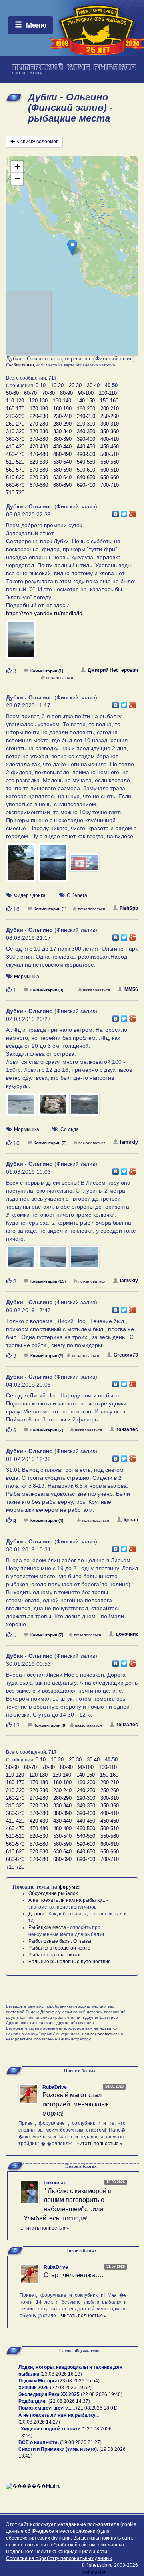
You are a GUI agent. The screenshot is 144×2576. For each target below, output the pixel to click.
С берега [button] (77, 895)
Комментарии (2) (47, 1356)
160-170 (15, 409)
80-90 (66, 393)
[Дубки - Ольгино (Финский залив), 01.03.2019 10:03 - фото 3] (84, 1261)
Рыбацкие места (47, 1927)
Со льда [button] (70, 1129)
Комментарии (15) (48, 1281)
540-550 (86, 462)
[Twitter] (124, 512)
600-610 (110, 470)
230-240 (62, 416)
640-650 (86, 477)
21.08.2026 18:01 (97, 2408)
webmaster (94, 2572)
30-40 (93, 385)
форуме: (69, 1887)
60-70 (30, 393)
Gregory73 (126, 1355)
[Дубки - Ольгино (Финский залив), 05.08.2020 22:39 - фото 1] (21, 643)
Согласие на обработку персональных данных (59, 2558)
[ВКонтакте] (116, 512)
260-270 (15, 424)
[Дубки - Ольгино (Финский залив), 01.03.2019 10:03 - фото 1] (22, 1261)
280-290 (62, 424)
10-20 (57, 385)
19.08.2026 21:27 (81, 2442)
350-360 (110, 431)
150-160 (109, 401)
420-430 (39, 447)
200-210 (110, 409)
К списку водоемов (37, 142)
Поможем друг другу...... (47, 2408)
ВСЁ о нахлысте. (39, 2442)
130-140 (62, 401)
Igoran (131, 1520)
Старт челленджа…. (73, 2275)
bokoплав (55, 2183)
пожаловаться (59, 678)
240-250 (86, 416)
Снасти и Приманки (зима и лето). (58, 2449)
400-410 (110, 439)
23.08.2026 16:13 (61, 2374)
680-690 (62, 485)
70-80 (48, 393)
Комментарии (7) (50, 1143)
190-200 (86, 409)
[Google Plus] (133, 512)
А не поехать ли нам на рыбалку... (67, 1900)
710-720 (15, 493)
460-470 (15, 454)
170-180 (39, 409)
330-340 (62, 431)
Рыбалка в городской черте (59, 1948)
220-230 (39, 416)
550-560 (110, 462)
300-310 (110, 424)
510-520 (15, 462)
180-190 (62, 409)
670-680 (39, 485)
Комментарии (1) (47, 671)
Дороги (36, 1914)
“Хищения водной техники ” (51, 2429)
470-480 (39, 454)
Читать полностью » (99, 2144)
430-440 (62, 447)
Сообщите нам (20, 365)
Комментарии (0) (47, 990)
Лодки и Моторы (38, 2381)
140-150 (86, 401)
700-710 (110, 485)
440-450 (86, 447)
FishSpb (129, 908)
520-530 (39, 462)
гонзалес (127, 1429)
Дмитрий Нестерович (113, 670)
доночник (127, 1634)
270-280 (39, 424)
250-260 (110, 416)
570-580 (39, 470)
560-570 (15, 470)
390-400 (86, 439)
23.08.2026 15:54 (79, 2381)
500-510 (110, 454)
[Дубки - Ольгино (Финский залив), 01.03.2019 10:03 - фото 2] (53, 1261)
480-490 (62, 454)
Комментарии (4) (47, 1520)
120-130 (38, 401)
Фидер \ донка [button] (30, 895)
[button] (72, 247)
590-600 (86, 470)
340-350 (86, 431)
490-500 (86, 454)
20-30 (75, 385)
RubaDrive (55, 2087)
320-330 (39, 431)
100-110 (108, 393)
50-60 (12, 393)
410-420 (15, 447)
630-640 (62, 477)
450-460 (110, 447)
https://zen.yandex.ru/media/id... (47, 613)
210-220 (15, 416)
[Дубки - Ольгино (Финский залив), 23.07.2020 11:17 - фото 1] (22, 866)
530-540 (62, 462)
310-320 (15, 431)
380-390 (62, 439)
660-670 (15, 485)
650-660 (110, 477)
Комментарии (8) (50, 1725)
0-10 (41, 385)
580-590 (62, 470)
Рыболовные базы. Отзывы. (60, 1941)
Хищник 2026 (34, 2388)
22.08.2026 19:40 (102, 2394)
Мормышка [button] (27, 977)
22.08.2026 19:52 (71, 2388)
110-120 (15, 401)
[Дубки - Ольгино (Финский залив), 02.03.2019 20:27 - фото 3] (84, 1108)
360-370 (15, 439)
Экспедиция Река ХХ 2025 (49, 2394)
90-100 (86, 393)
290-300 (86, 424)
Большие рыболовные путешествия (70, 1962)
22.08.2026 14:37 (69, 2401)
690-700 (86, 485)
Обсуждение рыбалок (53, 1893)
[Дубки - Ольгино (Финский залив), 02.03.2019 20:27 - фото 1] (22, 1108)
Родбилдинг (33, 2401)
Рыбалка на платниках (54, 1955)
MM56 (131, 989)
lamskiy (129, 1142)
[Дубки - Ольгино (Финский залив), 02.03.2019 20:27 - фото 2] (53, 1108)
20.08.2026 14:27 (39, 2422)
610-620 (15, 477)
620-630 (39, 477)
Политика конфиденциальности (71, 2552)
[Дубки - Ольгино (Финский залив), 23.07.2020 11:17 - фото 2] (53, 866)
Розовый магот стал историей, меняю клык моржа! (76, 2104)
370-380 (39, 439)
